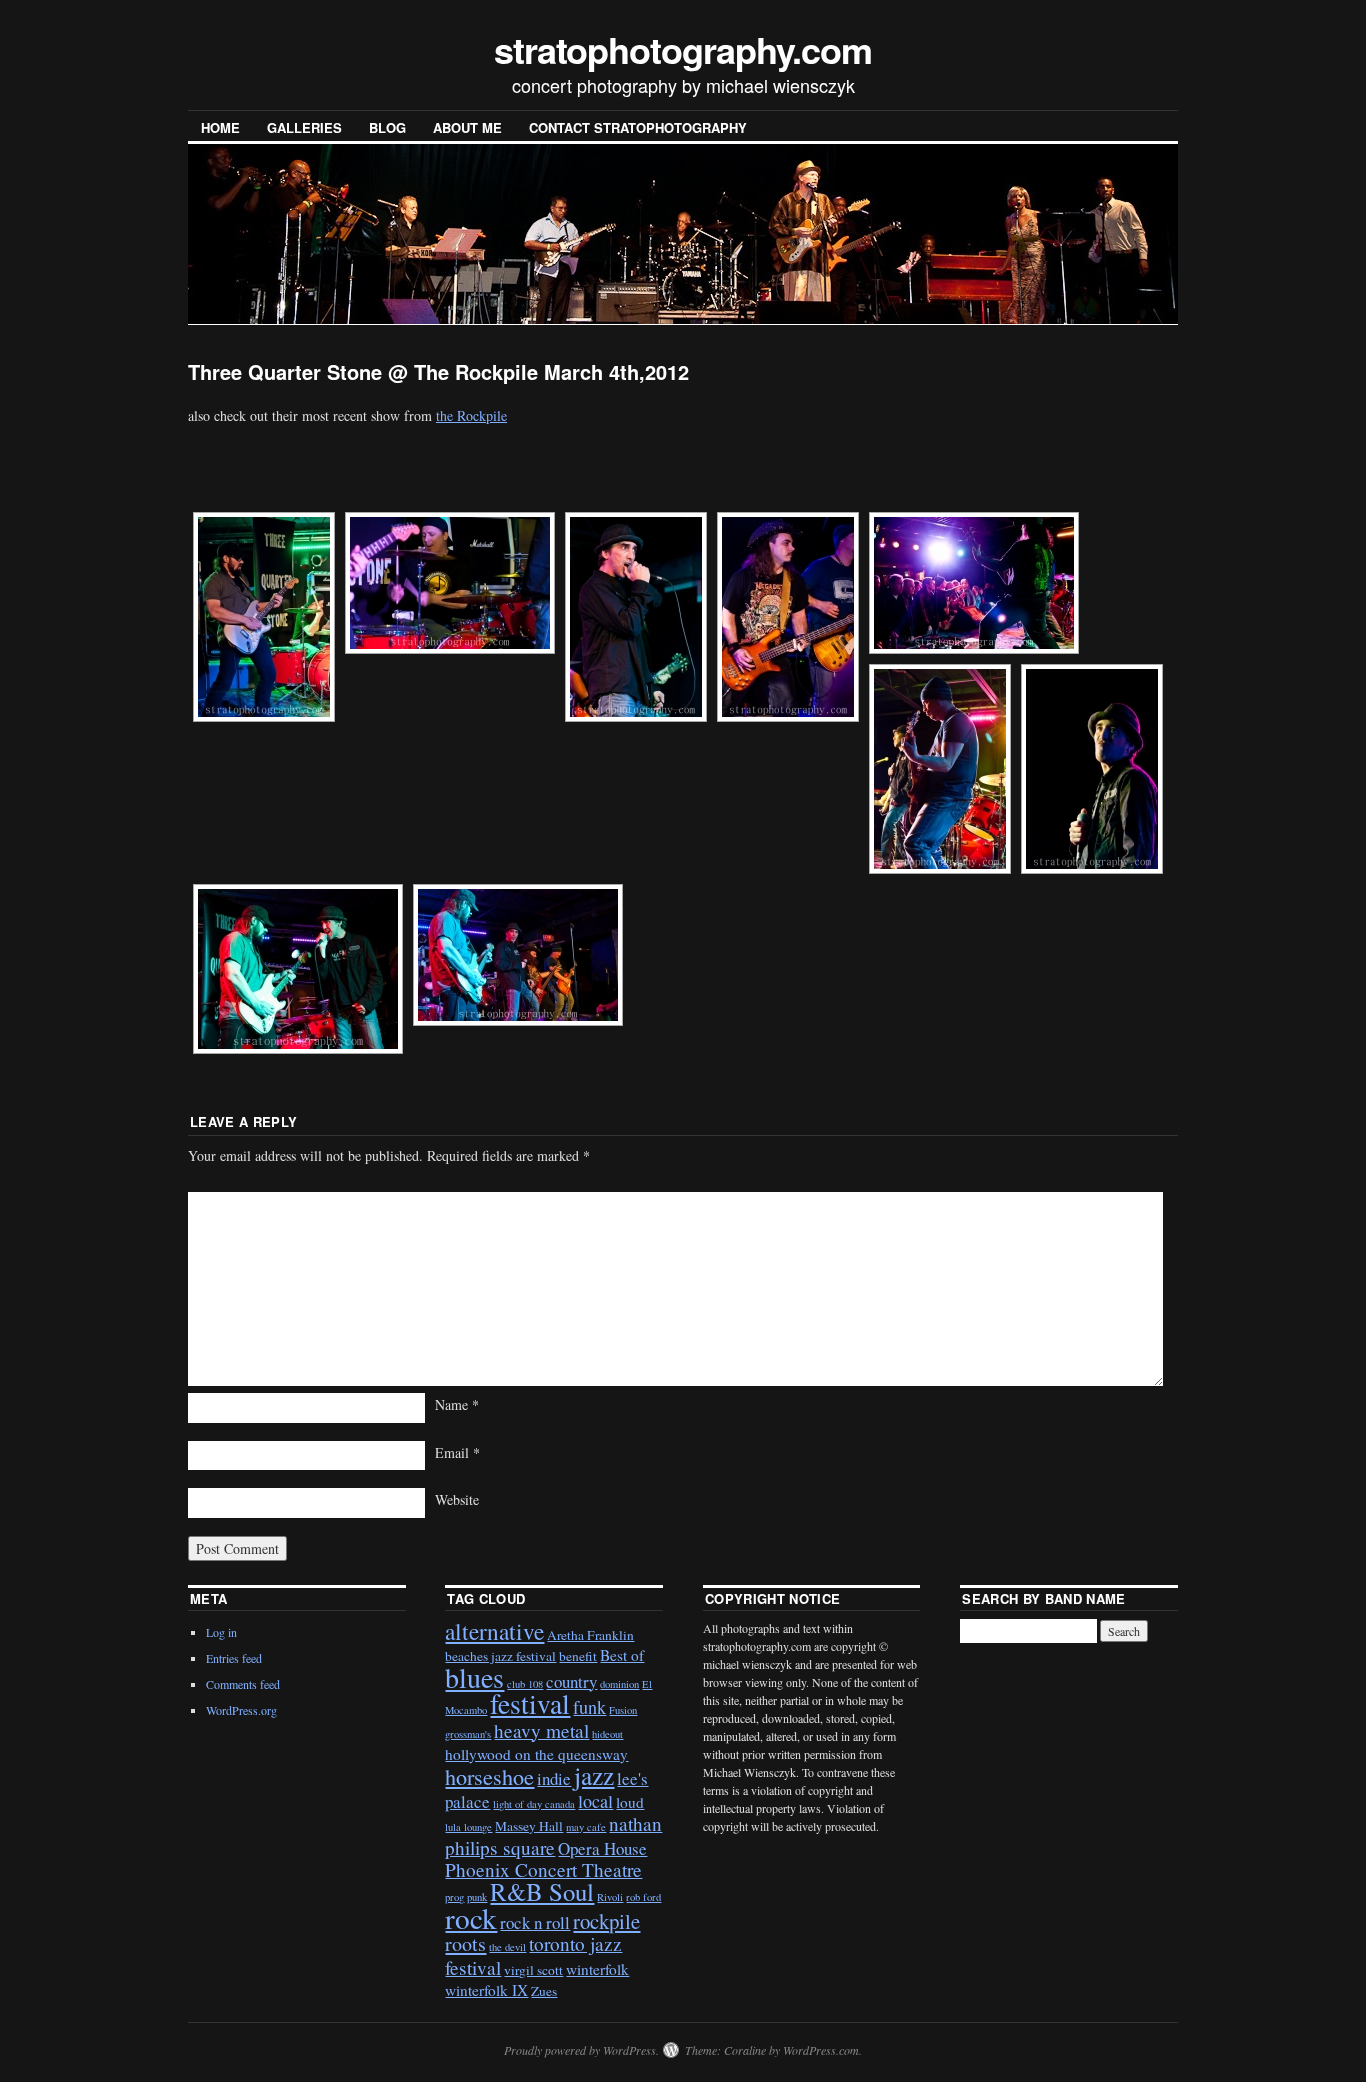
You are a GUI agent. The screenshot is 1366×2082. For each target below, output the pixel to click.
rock (471, 1917)
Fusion (623, 1710)
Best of (622, 1655)
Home (220, 127)
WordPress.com (821, 2050)
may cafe (586, 1827)
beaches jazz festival (500, 1656)
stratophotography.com (683, 49)
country (571, 1681)
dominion (619, 1684)
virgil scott (533, 1970)
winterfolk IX (486, 1990)
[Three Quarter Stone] (264, 617)
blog (387, 127)
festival (530, 1703)
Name (457, 1404)
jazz (594, 1775)
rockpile (606, 1921)
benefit (578, 1656)
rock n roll (535, 1922)
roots (465, 1943)
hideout (607, 1734)
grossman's (468, 1734)
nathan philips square (553, 1835)
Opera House (602, 1848)
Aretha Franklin (590, 1635)
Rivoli (610, 1897)
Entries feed (234, 1658)
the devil (507, 1947)
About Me (467, 127)
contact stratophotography (638, 127)
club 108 (525, 1684)
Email (457, 1452)
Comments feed (243, 1684)
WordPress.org (241, 1710)
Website (457, 1499)
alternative (494, 1631)
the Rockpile (471, 415)
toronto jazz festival (533, 1955)
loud (630, 1802)
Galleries (304, 127)
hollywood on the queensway (536, 1754)
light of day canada (534, 1804)
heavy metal (541, 1730)
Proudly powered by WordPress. (581, 2050)
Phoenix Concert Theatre (543, 1869)
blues (474, 1677)
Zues (544, 1991)
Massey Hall (529, 1826)
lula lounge (468, 1827)
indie (554, 1778)
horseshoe (489, 1776)
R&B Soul (542, 1891)
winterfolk (597, 1969)
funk (589, 1707)
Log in (221, 1632)
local (595, 1801)
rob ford (643, 1897)
